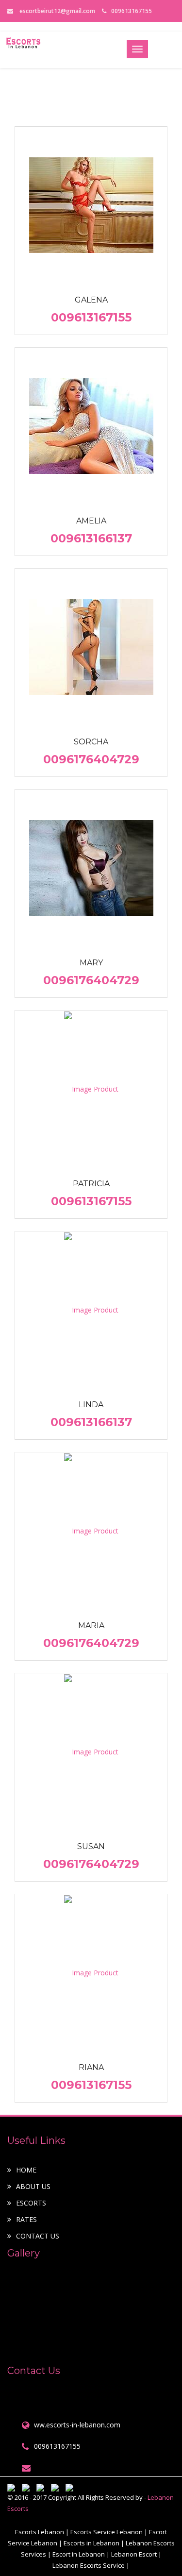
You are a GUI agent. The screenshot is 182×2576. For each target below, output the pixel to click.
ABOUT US (33, 2186)
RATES (26, 2219)
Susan (91, 1846)
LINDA (91, 1405)
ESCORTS (31, 2203)
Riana (91, 2067)
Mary (91, 963)
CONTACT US (38, 2236)
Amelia (91, 521)
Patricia (91, 1184)
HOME (26, 2170)
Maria (91, 1625)
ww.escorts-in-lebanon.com (77, 2425)
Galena (91, 300)
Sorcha (91, 742)
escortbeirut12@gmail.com (57, 11)
